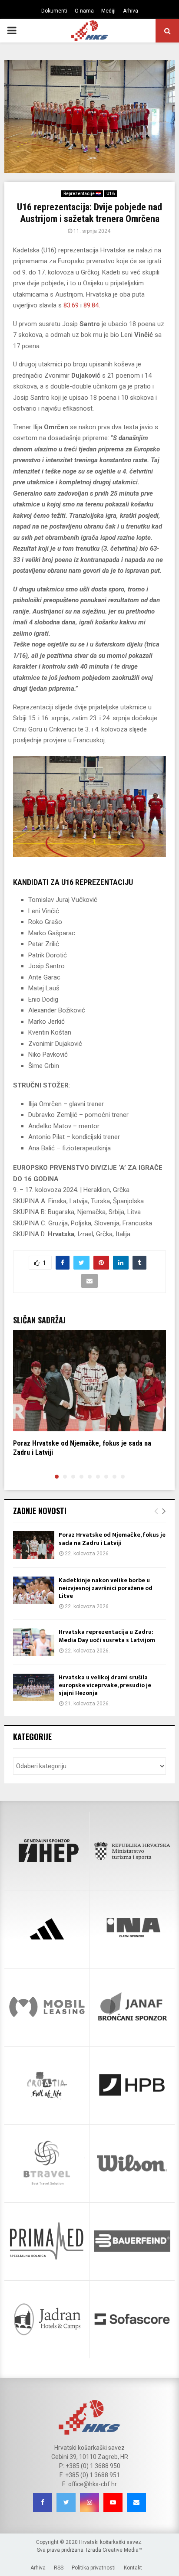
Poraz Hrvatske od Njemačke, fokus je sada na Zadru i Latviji (112, 1539)
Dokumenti (54, 11)
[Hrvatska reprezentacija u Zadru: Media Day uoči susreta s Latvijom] (34, 1642)
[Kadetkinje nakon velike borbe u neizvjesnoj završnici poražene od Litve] (34, 1590)
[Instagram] (89, 2502)
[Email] (136, 2502)
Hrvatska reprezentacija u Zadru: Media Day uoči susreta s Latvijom (107, 1636)
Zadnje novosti (40, 1511)
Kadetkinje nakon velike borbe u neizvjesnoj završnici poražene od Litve (106, 1588)
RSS (59, 2568)
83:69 (71, 305)
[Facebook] (43, 2502)
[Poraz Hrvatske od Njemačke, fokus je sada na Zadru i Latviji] (34, 1545)
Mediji (108, 11)
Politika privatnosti (94, 2568)
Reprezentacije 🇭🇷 (82, 194)
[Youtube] (113, 2502)
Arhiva (131, 11)
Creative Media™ (122, 2550)
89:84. (92, 305)
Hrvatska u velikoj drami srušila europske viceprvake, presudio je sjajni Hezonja (105, 1685)
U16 (111, 194)
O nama (84, 11)
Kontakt (133, 2568)
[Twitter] (66, 2502)
